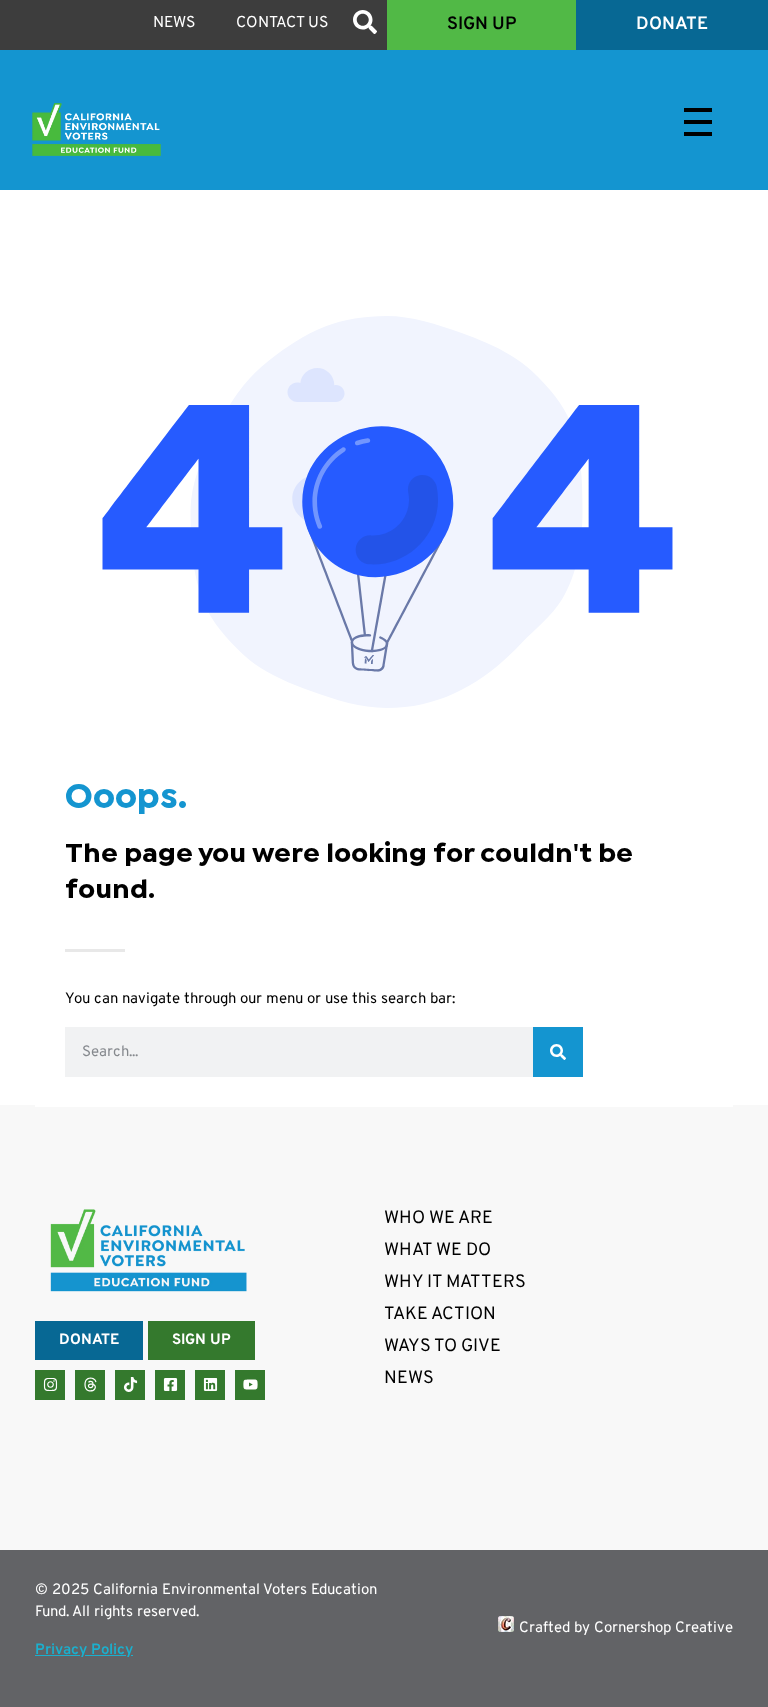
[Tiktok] (130, 1385)
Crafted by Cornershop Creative (626, 1628)
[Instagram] (50, 1385)
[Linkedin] (210, 1385)
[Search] (558, 1052)
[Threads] (90, 1385)
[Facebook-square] (170, 1385)
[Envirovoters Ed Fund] (147, 129)
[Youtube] (250, 1385)
